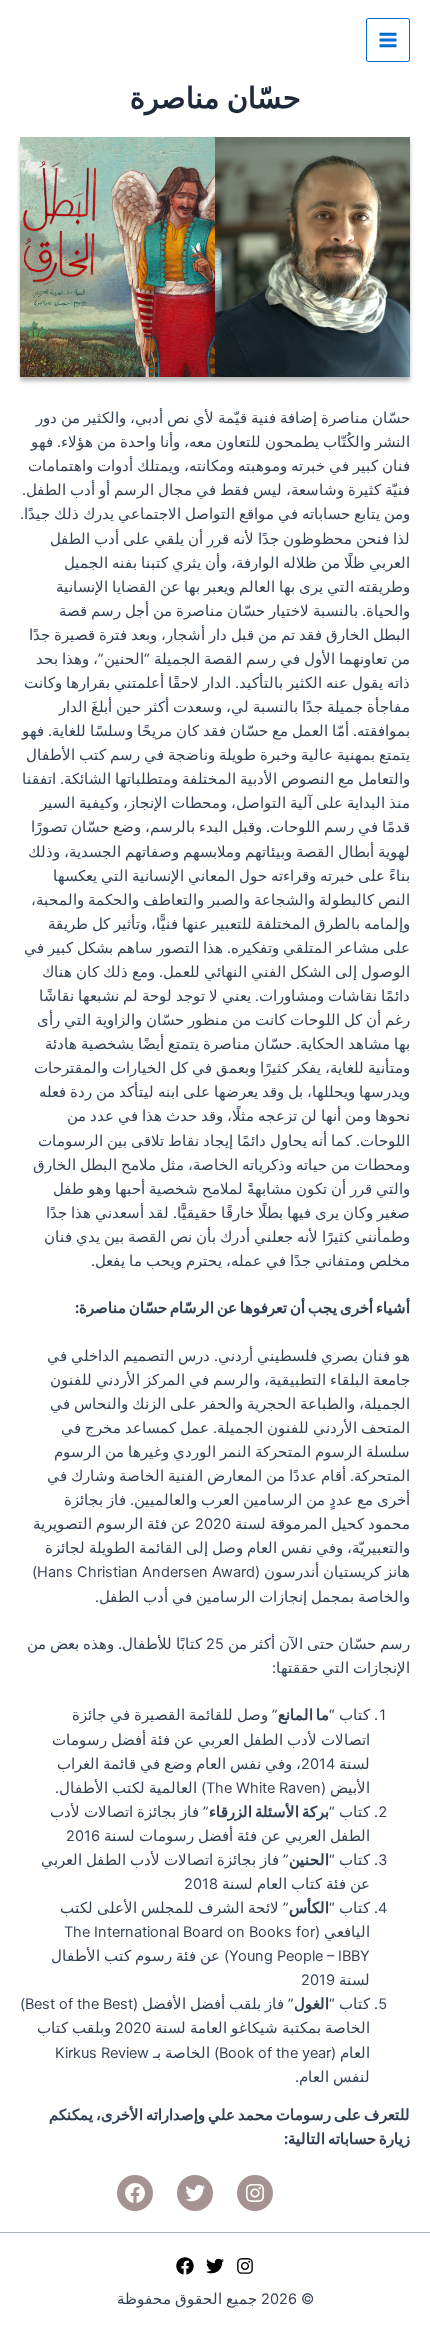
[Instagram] (245, 2266)
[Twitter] (215, 2266)
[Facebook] (185, 2266)
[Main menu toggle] (388, 40)
